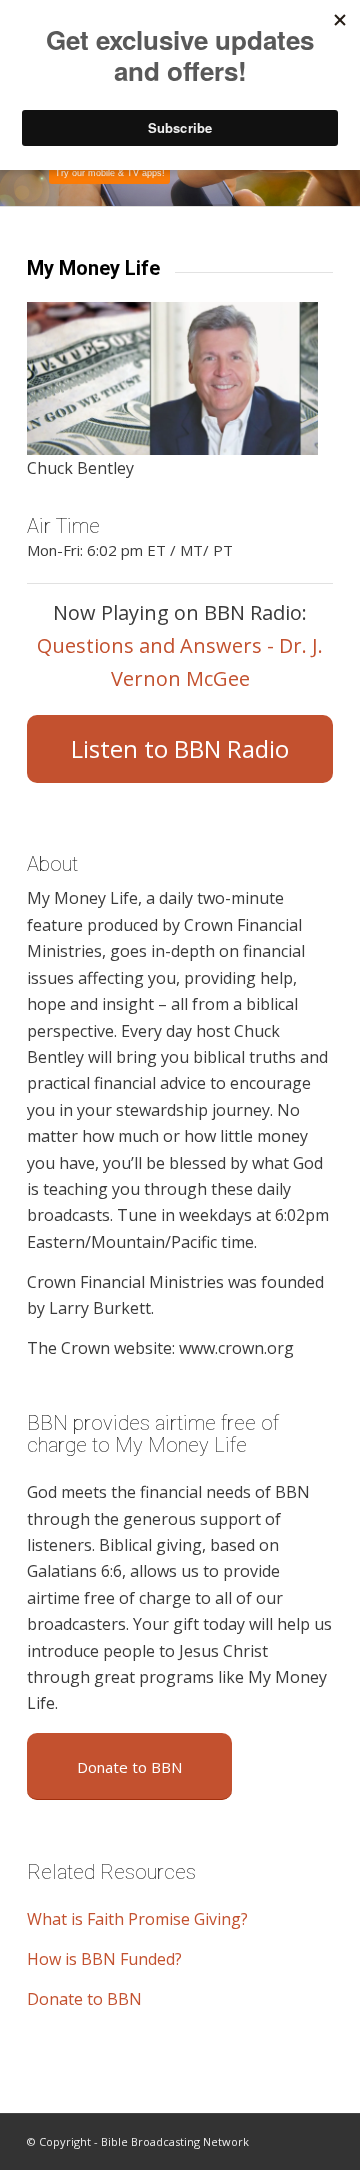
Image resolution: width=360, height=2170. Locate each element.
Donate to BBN (84, 1999)
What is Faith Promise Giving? (137, 1919)
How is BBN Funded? (104, 1959)
